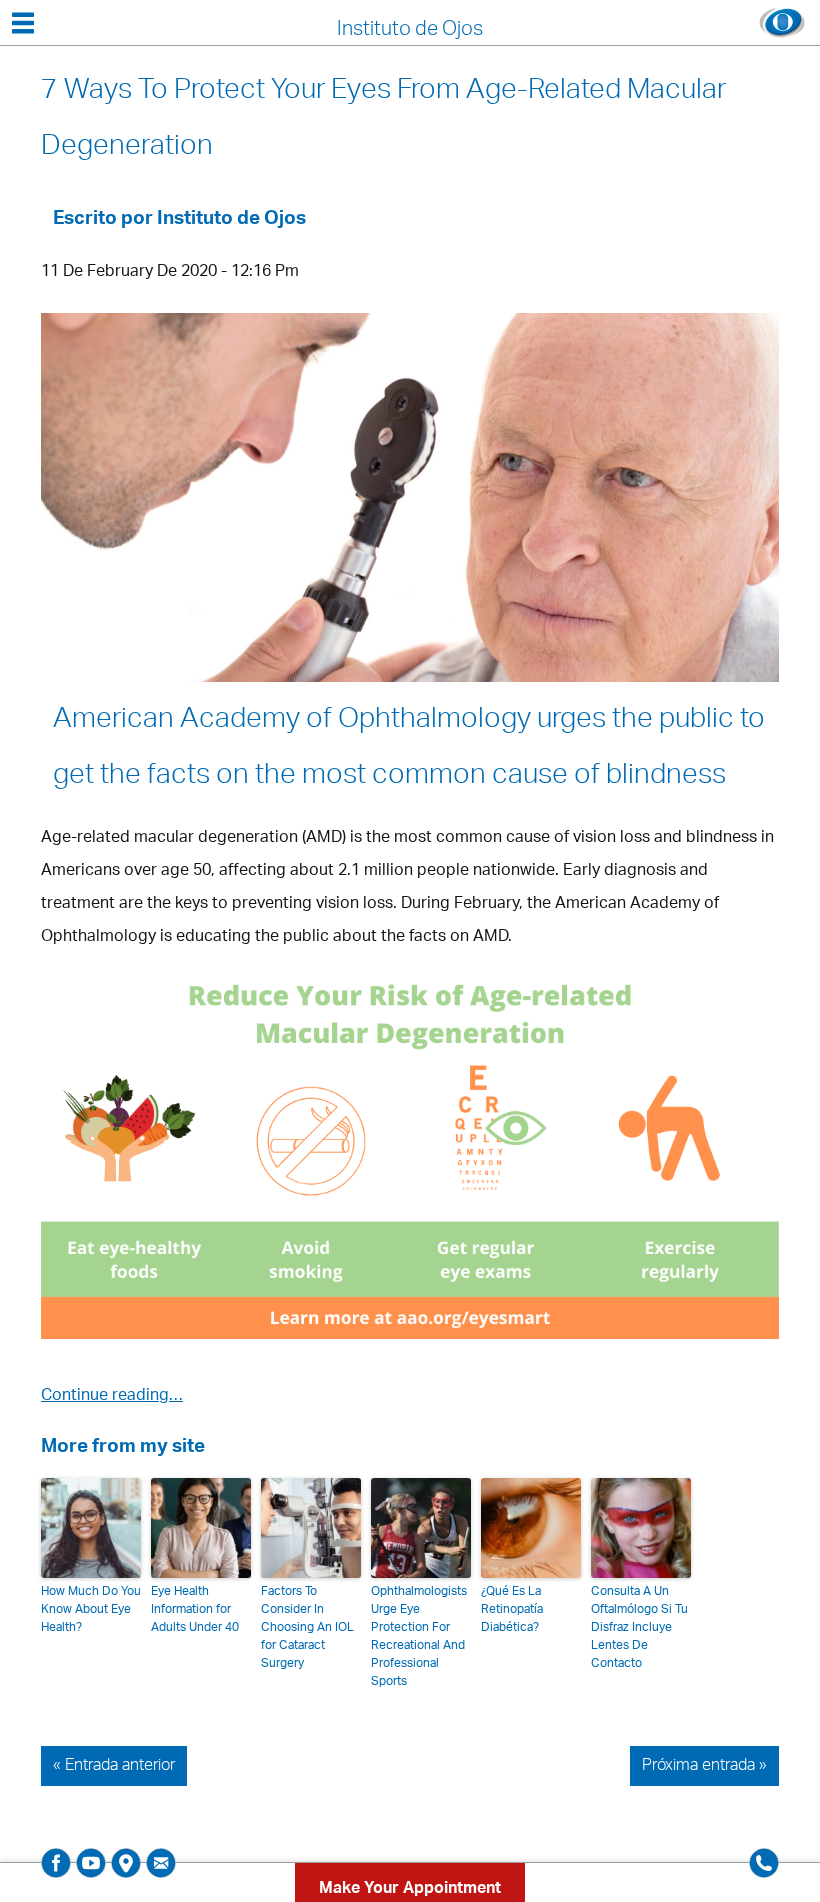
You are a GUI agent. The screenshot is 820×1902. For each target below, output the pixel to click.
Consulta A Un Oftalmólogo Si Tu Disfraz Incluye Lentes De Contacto (639, 1628)
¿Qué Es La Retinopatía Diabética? (512, 1610)
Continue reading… (112, 1396)
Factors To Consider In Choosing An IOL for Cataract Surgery (307, 1628)
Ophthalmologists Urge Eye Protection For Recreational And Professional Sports (419, 1637)
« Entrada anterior (114, 1766)
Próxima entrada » (704, 1766)
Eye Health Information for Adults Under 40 (195, 1610)
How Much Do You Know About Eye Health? (91, 1610)
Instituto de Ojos (231, 220)
